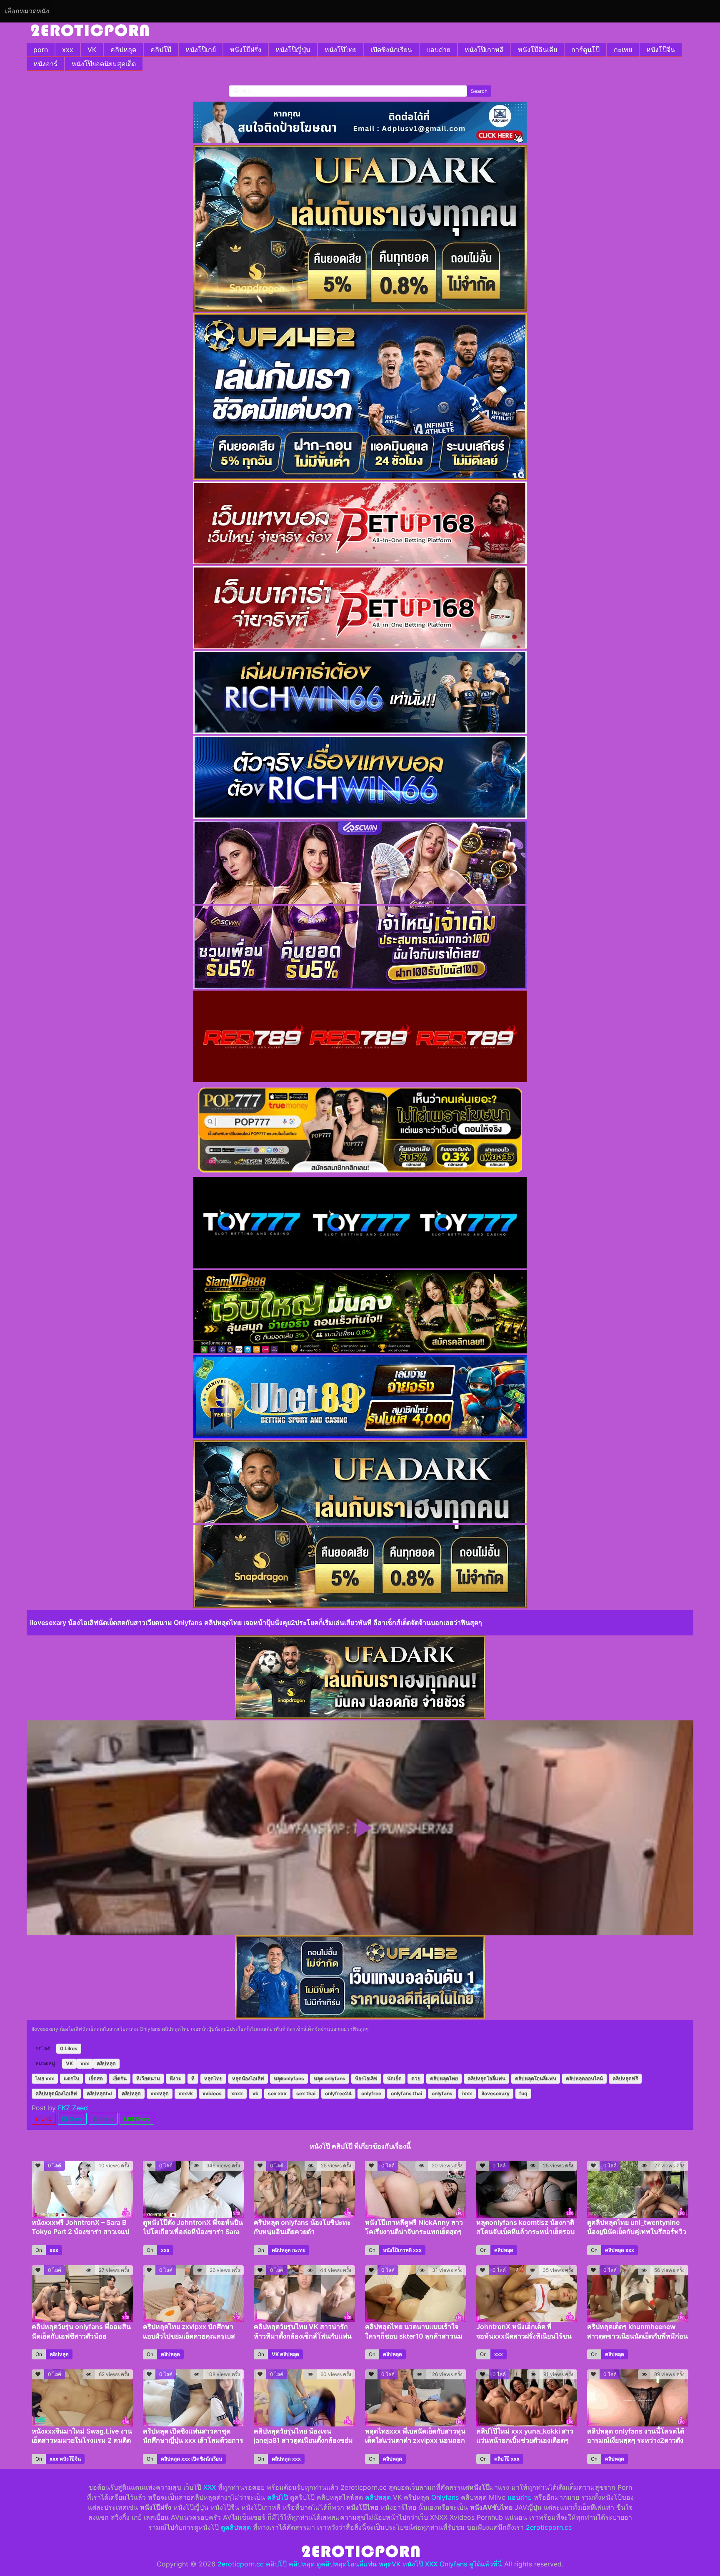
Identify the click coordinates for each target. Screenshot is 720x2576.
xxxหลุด (160, 2093)
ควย (416, 2078)
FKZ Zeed (73, 2108)
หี (193, 2078)
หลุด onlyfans (330, 2078)
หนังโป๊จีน (661, 50)
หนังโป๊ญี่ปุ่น (293, 50)
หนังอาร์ (45, 64)
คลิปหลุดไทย (444, 2078)
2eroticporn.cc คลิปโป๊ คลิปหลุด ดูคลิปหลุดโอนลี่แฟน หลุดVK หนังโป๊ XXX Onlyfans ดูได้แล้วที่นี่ (360, 2564)
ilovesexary (496, 2093)
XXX (210, 2487)
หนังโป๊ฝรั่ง (246, 50)
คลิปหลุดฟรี (625, 2078)
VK (92, 50)
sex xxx (277, 2093)
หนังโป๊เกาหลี (484, 50)
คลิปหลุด (123, 50)
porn (41, 50)
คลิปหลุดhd (99, 2093)
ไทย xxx (45, 2078)
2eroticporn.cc (549, 2527)
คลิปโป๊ (161, 50)
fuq (523, 2093)
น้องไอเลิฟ (366, 2078)
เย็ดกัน (120, 2078)
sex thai (306, 2093)
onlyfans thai (406, 2093)
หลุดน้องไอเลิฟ (248, 2078)
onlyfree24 (338, 2093)
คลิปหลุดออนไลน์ (584, 2078)
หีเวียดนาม (148, 2078)
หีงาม (176, 2078)
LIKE (46, 2119)
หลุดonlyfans (289, 2078)
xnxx (237, 2093)
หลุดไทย (213, 2078)
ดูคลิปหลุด (236, 2527)
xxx (68, 50)
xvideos (212, 2093)
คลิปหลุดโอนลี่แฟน (536, 2078)
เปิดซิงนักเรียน (391, 50)
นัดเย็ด (394, 2078)
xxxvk (186, 2093)
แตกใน (71, 2078)
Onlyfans (445, 2497)
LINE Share (137, 2119)
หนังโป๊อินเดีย (537, 50)
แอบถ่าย (438, 50)
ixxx (467, 2093)
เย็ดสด (96, 2078)
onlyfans (442, 2093)
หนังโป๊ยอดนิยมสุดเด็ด (104, 64)
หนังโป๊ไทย (341, 50)
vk (255, 2093)
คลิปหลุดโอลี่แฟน (486, 2078)
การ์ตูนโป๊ (585, 50)
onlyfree (371, 2093)
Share (75, 2119)
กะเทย (623, 50)
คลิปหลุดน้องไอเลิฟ (56, 2093)
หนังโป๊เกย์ (201, 50)
